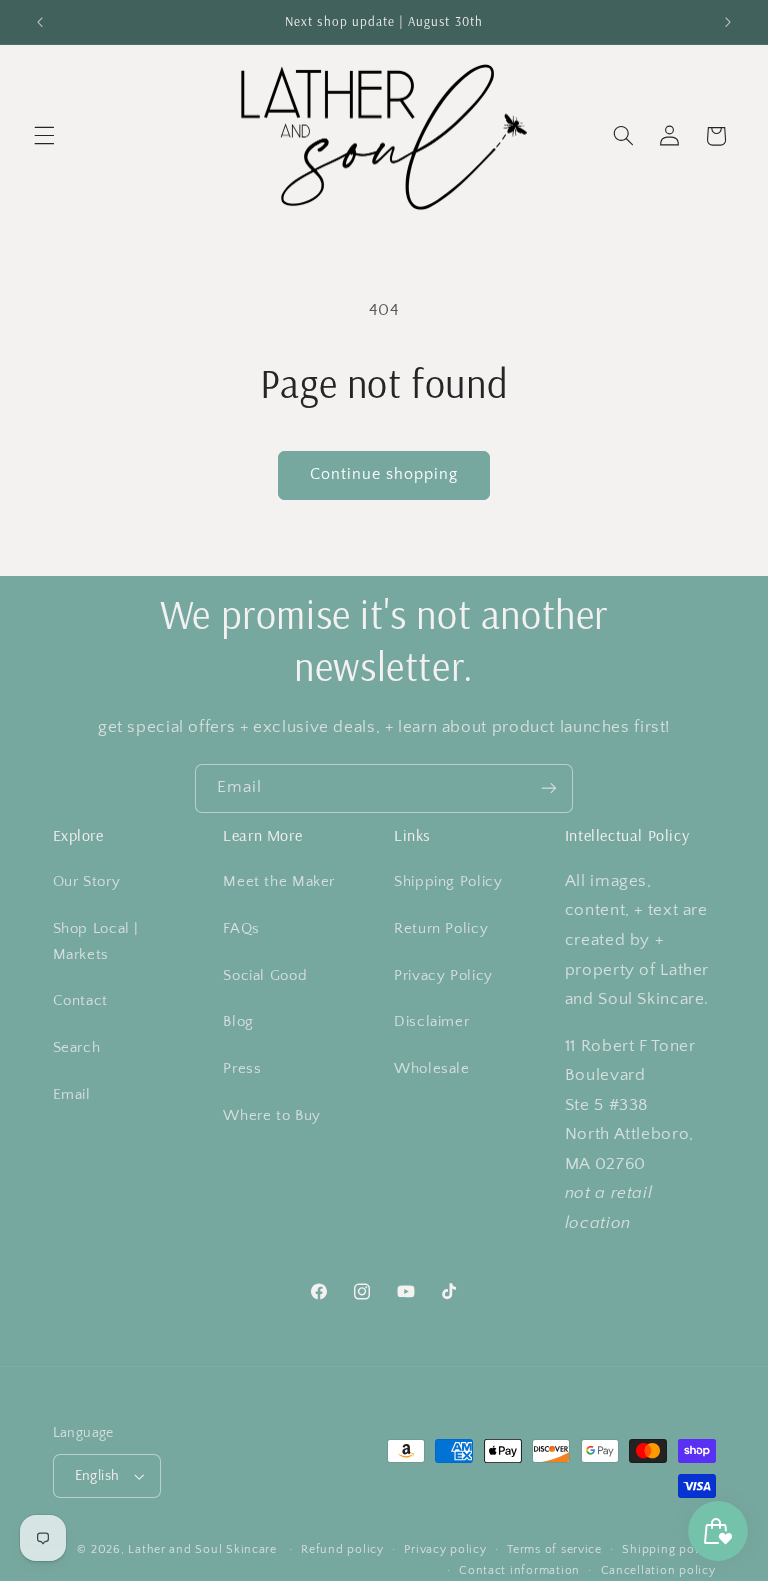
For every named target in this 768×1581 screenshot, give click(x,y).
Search (77, 1048)
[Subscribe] (549, 788)
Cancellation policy (658, 1570)
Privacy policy (445, 1549)
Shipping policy (668, 1549)
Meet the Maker (279, 882)
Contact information (519, 1570)
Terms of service (554, 1549)
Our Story (87, 882)
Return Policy (441, 929)
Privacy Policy (443, 976)
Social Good (265, 976)
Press (242, 1069)
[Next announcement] (728, 22)
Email (72, 1095)
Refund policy (342, 1549)
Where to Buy (272, 1116)
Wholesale (432, 1069)
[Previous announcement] (40, 22)
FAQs (241, 929)
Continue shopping (384, 474)
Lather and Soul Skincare (202, 1549)
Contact (80, 1001)
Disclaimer (431, 1022)
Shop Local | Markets (96, 942)
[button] (44, 136)
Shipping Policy (448, 882)
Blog (238, 1022)
